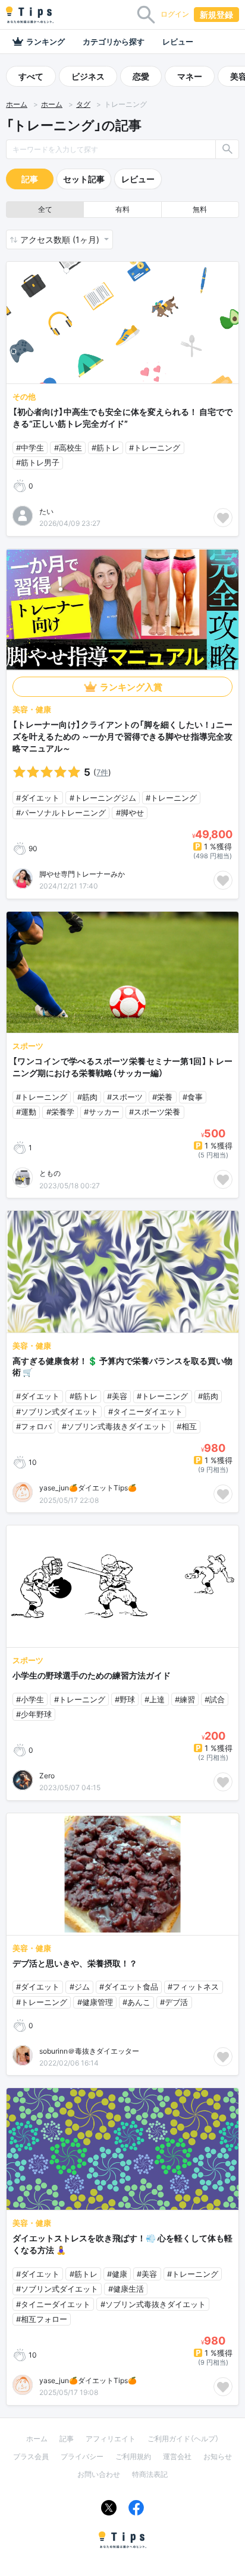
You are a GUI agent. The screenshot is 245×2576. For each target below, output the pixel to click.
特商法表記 (150, 2474)
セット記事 (84, 179)
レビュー (178, 42)
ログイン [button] (175, 14)
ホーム (17, 104)
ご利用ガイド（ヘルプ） (183, 2439)
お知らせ (218, 2456)
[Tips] (30, 15)
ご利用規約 (133, 2456)
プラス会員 (31, 2456)
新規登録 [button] (216, 15)
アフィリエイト (111, 2439)
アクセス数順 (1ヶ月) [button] (61, 239)
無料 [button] (200, 209)
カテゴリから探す (114, 42)
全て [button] (45, 209)
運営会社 (177, 2456)
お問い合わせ (99, 2474)
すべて (31, 76)
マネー (190, 76)
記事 (30, 179)
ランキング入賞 (131, 687)
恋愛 (141, 76)
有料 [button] (122, 209)
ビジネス (88, 76)
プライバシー (82, 2456)
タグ (83, 104)
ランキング (45, 42)
